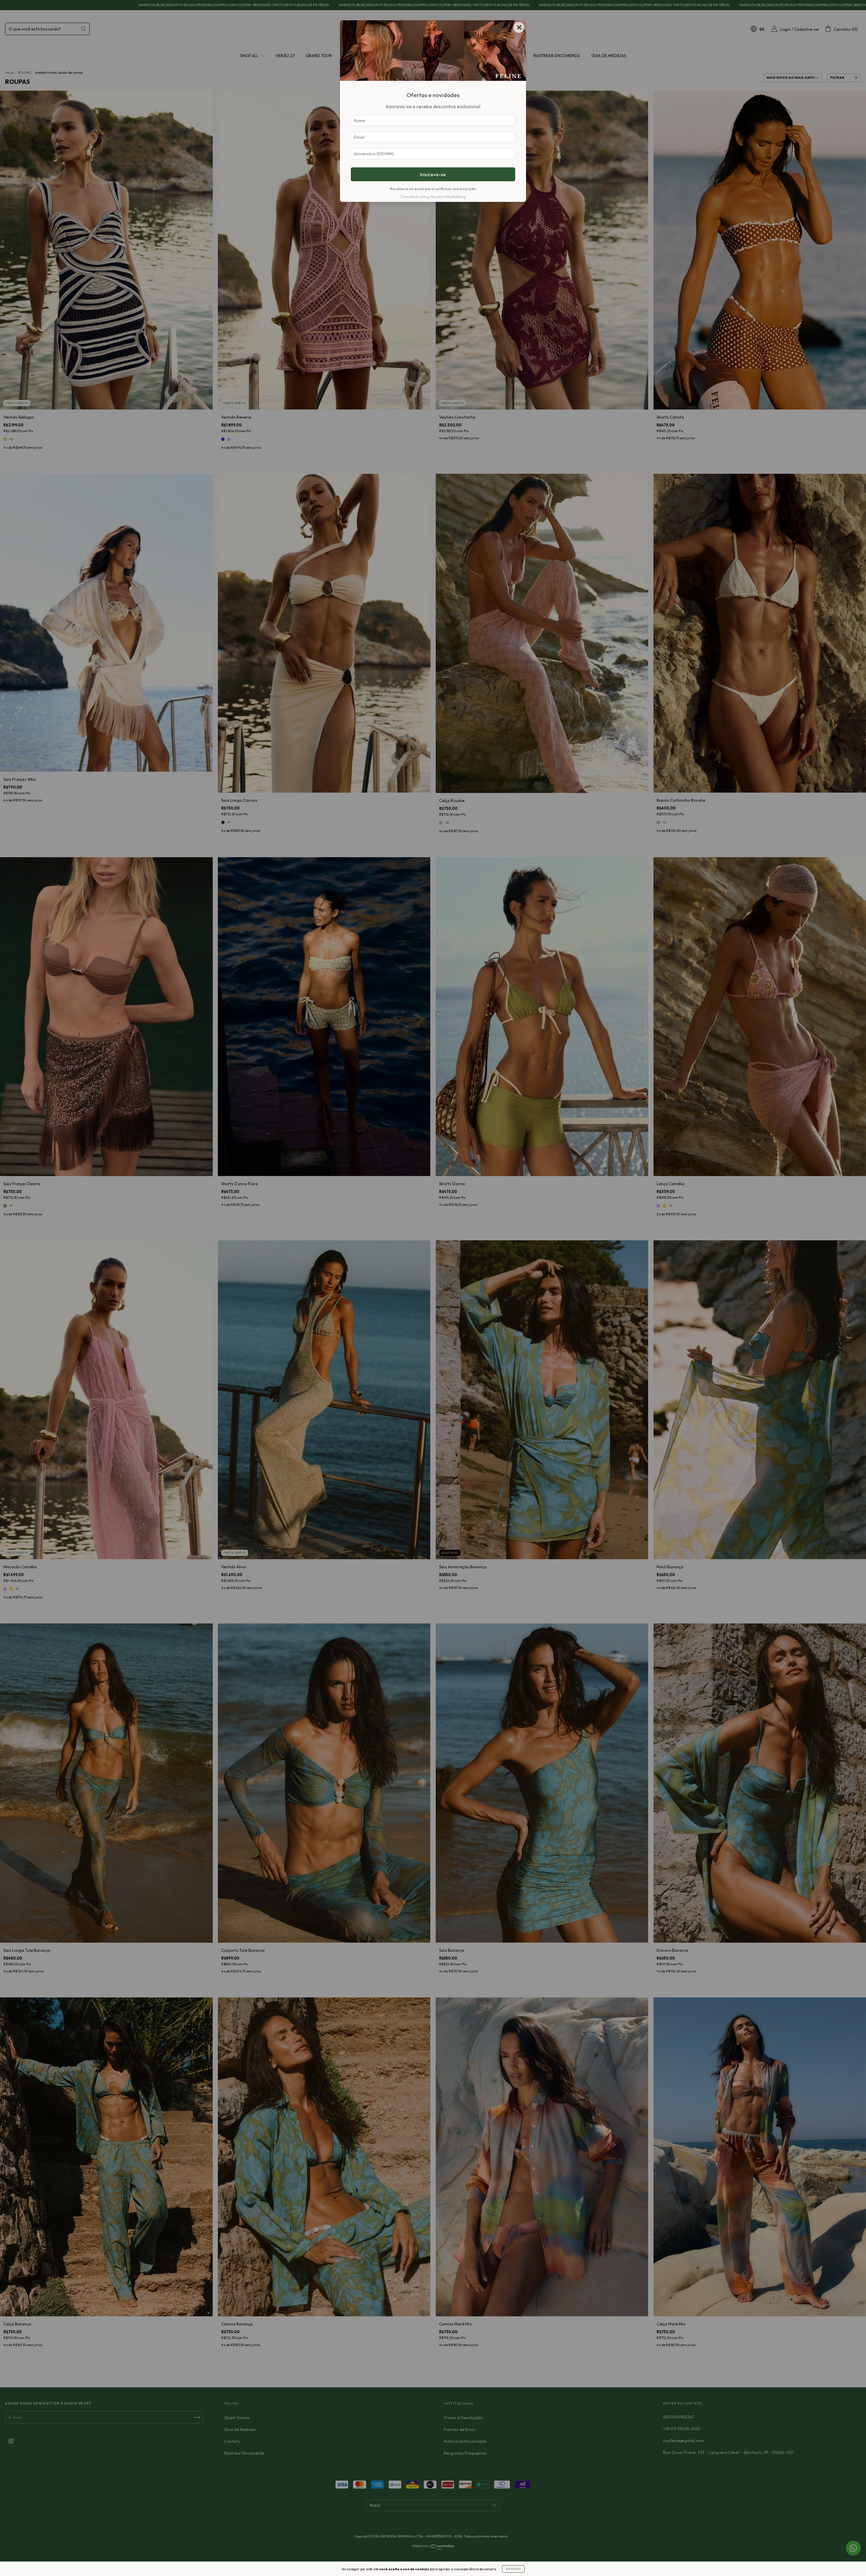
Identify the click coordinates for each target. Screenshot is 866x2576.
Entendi (513, 2569)
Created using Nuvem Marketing (433, 196)
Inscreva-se (433, 174)
